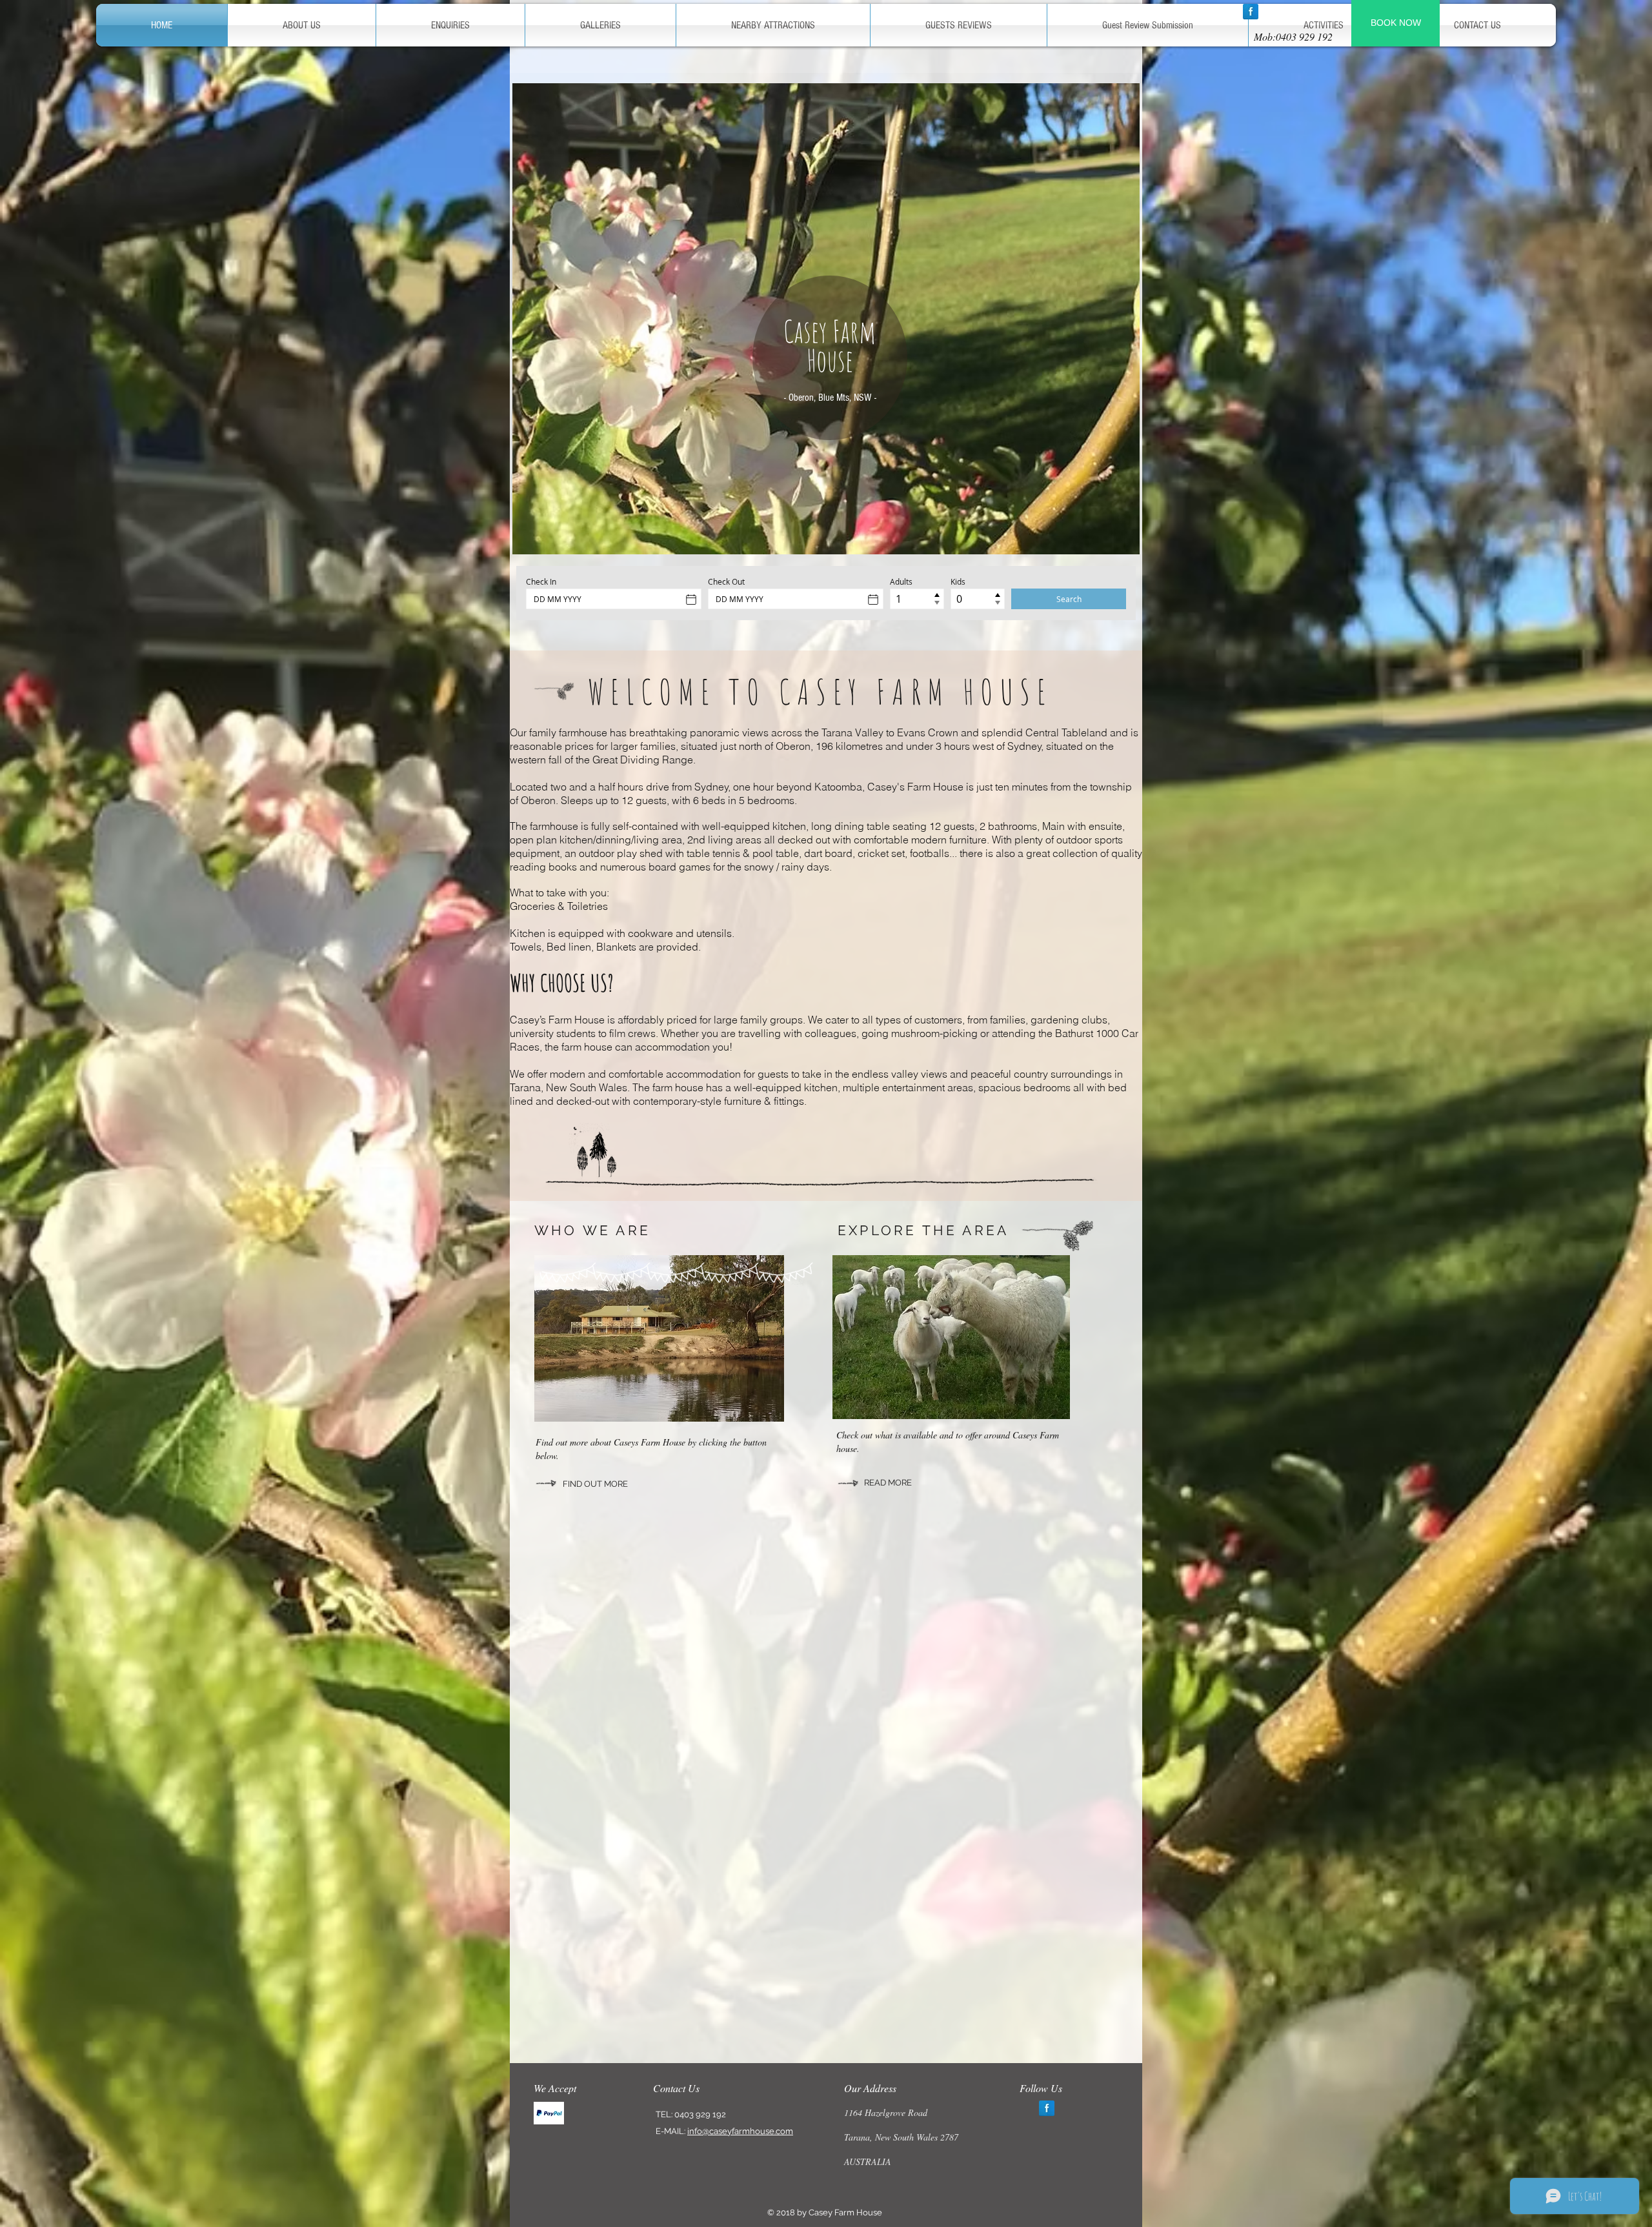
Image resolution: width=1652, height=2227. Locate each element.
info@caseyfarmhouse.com (740, 2131)
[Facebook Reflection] (1251, 12)
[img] (549, 2113)
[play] (1120, 535)
